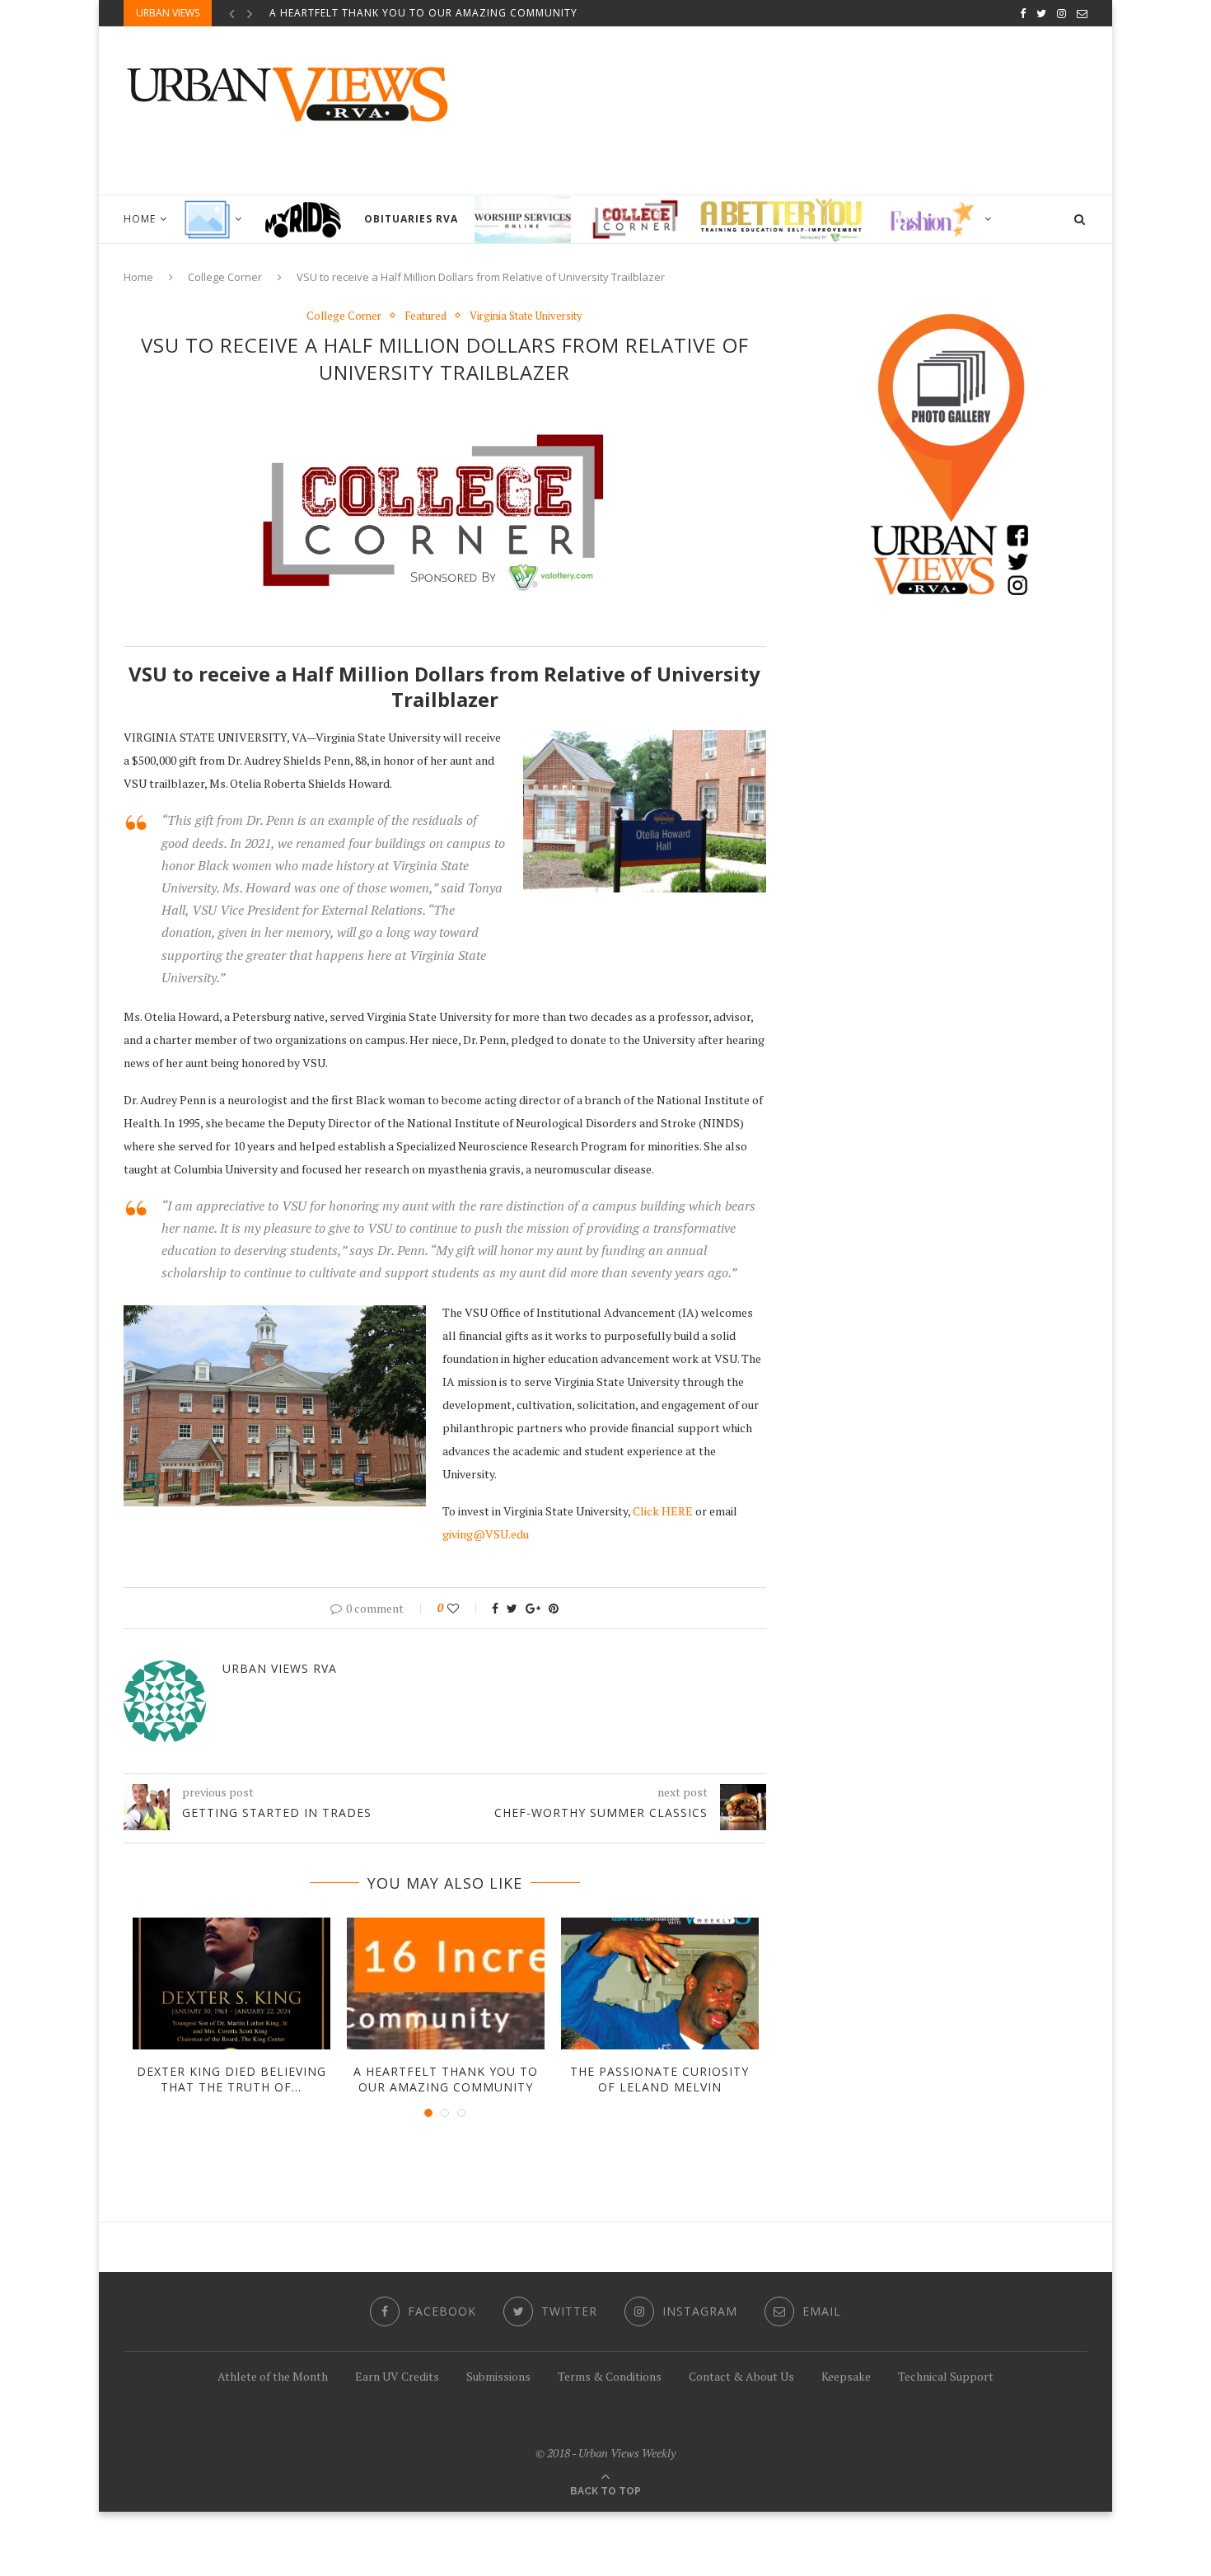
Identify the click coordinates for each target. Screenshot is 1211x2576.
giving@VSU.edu (486, 1534)
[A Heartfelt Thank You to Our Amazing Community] (446, 1984)
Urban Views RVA (280, 1668)
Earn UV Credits (397, 2376)
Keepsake (846, 2376)
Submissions (498, 2376)
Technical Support (946, 2376)
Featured (425, 316)
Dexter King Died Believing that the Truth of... (231, 2080)
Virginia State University (526, 316)
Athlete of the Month (273, 2376)
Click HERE (663, 1511)
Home (140, 219)
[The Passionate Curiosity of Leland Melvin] (660, 1984)
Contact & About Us (741, 2376)
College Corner (225, 277)
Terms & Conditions (610, 2376)
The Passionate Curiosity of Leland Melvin (659, 2080)
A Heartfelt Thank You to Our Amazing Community (423, 13)
